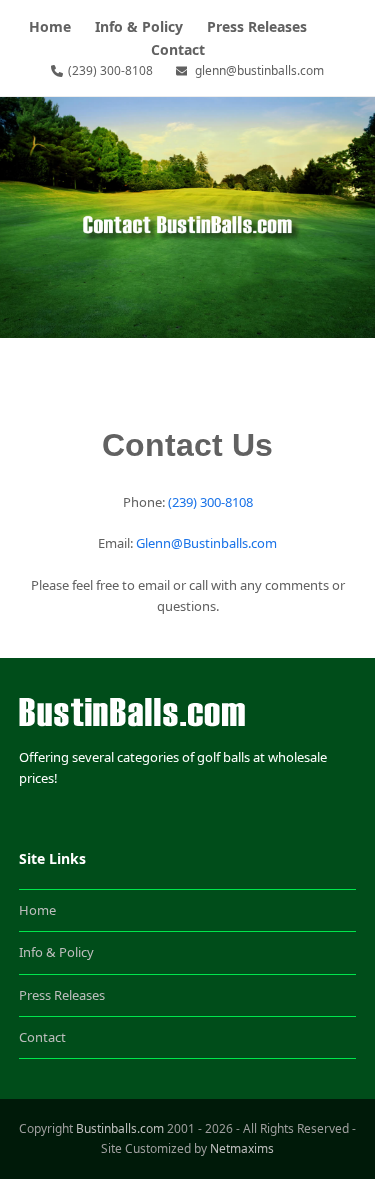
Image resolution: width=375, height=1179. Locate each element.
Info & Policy (56, 952)
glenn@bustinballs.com (259, 70)
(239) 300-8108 (110, 70)
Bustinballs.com (120, 1128)
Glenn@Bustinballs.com (206, 543)
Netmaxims (242, 1148)
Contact (42, 1037)
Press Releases (62, 995)
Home (37, 910)
